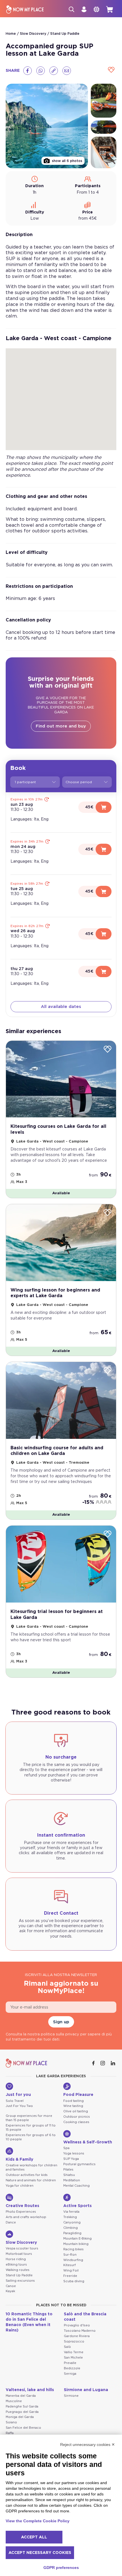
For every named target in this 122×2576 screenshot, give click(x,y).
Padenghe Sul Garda (22, 2407)
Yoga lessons (74, 2153)
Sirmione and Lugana (86, 2390)
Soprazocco (74, 2341)
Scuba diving (74, 2281)
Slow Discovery (33, 34)
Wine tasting (73, 2106)
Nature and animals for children (31, 2180)
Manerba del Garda (21, 2396)
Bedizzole (72, 2368)
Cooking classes (76, 2122)
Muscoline (14, 2401)
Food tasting (73, 2101)
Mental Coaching (76, 2186)
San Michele (73, 2358)
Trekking (70, 2217)
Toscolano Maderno (80, 2331)
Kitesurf (70, 2265)
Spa (66, 2148)
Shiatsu (69, 2175)
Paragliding (72, 2233)
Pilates (68, 2170)
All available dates (61, 1007)
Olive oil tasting (76, 2111)
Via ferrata (71, 2212)
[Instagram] (103, 2063)
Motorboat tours (19, 2254)
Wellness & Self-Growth (88, 2142)
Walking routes (18, 2270)
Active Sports (77, 2206)
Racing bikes (73, 2249)
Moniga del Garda (20, 2417)
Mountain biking (76, 2244)
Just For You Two (19, 2106)
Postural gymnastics (79, 2164)
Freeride (70, 2276)
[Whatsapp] (41, 71)
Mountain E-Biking (77, 2239)
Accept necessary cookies (40, 2553)
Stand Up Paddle (65, 34)
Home (11, 34)
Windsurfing (73, 2260)
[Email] (67, 71)
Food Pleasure (78, 2095)
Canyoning (72, 2222)
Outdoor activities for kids (27, 2175)
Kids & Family (19, 2160)
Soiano (11, 2422)
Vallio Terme (74, 2352)
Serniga (70, 2374)
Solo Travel (15, 2101)
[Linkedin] (113, 2063)
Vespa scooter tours (22, 2248)
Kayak (10, 2291)
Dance (11, 2222)
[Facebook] (28, 71)
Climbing (71, 2228)
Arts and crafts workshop (26, 2217)
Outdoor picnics (77, 2117)
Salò (67, 2347)
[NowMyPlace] (25, 9)
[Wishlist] (111, 70)
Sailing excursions (20, 2281)
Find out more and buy (61, 726)
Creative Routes (22, 2206)
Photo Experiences (21, 2212)
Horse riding (16, 2259)
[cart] (110, 9)
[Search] (71, 9)
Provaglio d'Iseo (77, 2325)
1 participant (25, 782)
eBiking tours (16, 2265)
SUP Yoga (71, 2159)
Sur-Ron (70, 2255)
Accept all (34, 2537)
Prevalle (70, 2363)
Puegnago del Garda (22, 2412)
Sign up (61, 2022)
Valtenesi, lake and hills (30, 2390)
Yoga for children (20, 2186)
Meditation (72, 2180)
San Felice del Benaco (23, 2428)
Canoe (11, 2286)
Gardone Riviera (77, 2336)
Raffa (10, 2433)
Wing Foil (71, 2271)
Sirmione (71, 2396)
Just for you (18, 2095)
